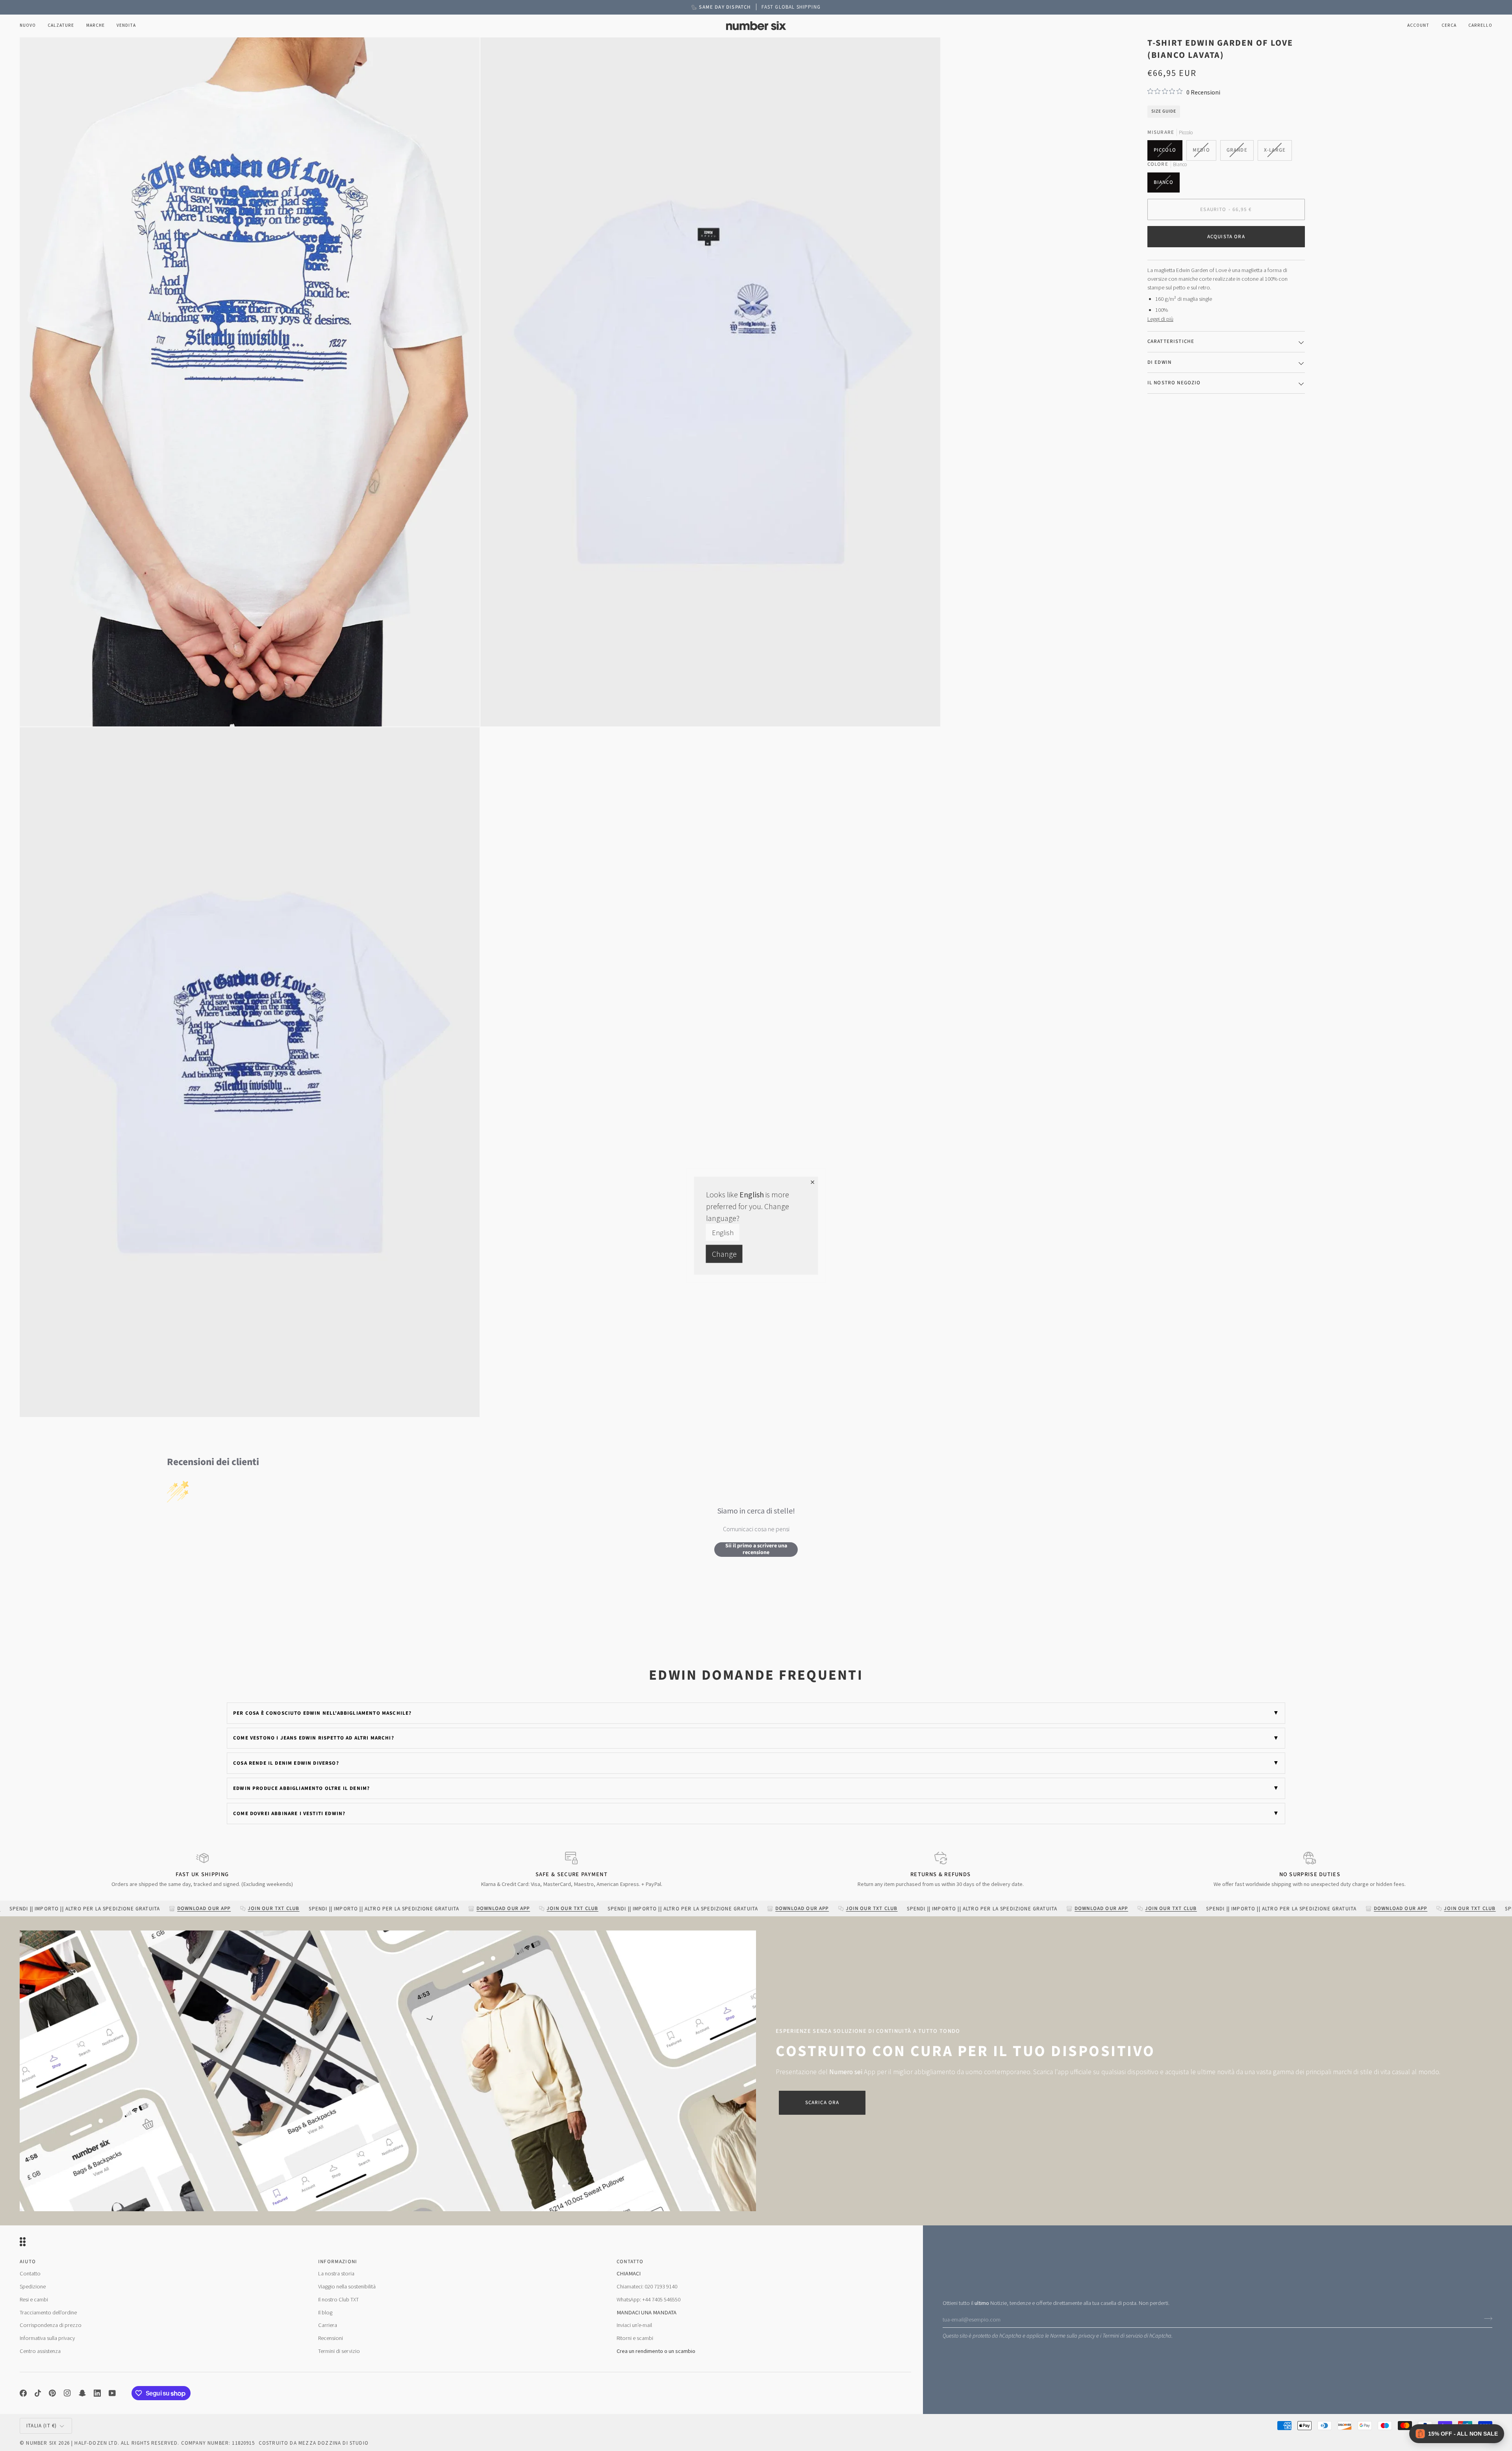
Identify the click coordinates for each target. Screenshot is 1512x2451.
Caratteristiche (1171, 341)
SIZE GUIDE (1164, 111)
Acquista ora (1226, 236)
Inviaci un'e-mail (634, 2325)
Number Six (41, 2443)
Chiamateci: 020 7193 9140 (647, 2286)
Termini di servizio (1123, 2336)
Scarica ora (822, 2103)
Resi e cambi (34, 2299)
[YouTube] (112, 2393)
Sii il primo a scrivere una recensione (756, 1550)
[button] (61, 26)
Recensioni (331, 2338)
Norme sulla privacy (1073, 2336)
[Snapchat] (82, 2393)
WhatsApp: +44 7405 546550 (649, 2299)
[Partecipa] (1486, 2318)
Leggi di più (1160, 319)
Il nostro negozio (1174, 382)
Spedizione (33, 2286)
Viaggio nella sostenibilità (347, 2286)
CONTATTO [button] (630, 2262)
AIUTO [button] (28, 2262)
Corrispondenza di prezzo (51, 2325)
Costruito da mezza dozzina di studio (314, 2443)
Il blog (325, 2312)
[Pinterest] (52, 2393)
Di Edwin (1159, 362)
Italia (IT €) (42, 2426)
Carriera (328, 2325)
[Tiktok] (38, 2393)
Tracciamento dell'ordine (48, 2312)
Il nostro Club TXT (338, 2299)
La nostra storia (336, 2273)
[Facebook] (23, 2393)
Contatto (30, 2273)
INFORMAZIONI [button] (338, 2262)
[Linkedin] (97, 2393)
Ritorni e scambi (635, 2338)
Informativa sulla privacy (47, 2338)
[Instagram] (67, 2393)
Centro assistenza (40, 2351)
